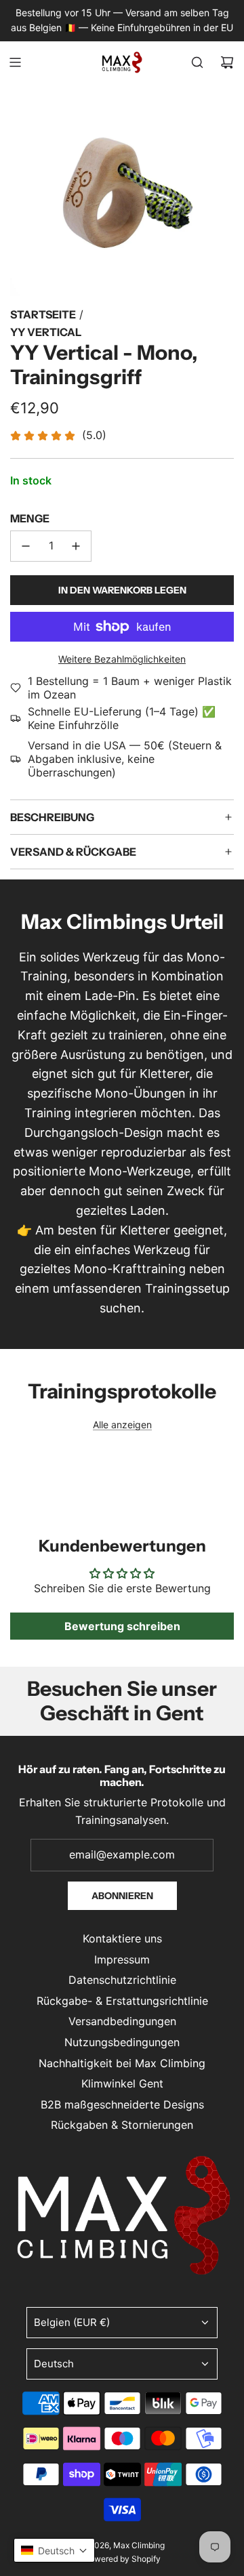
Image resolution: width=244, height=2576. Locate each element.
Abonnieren (122, 1896)
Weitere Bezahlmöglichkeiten (122, 659)
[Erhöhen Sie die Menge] (76, 546)
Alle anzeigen (122, 1425)
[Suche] (197, 62)
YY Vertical (46, 332)
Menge (30, 518)
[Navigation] (15, 62)
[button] (54, 2550)
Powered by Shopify (122, 2559)
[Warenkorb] (227, 62)
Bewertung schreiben (122, 1626)
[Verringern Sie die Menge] (26, 546)
